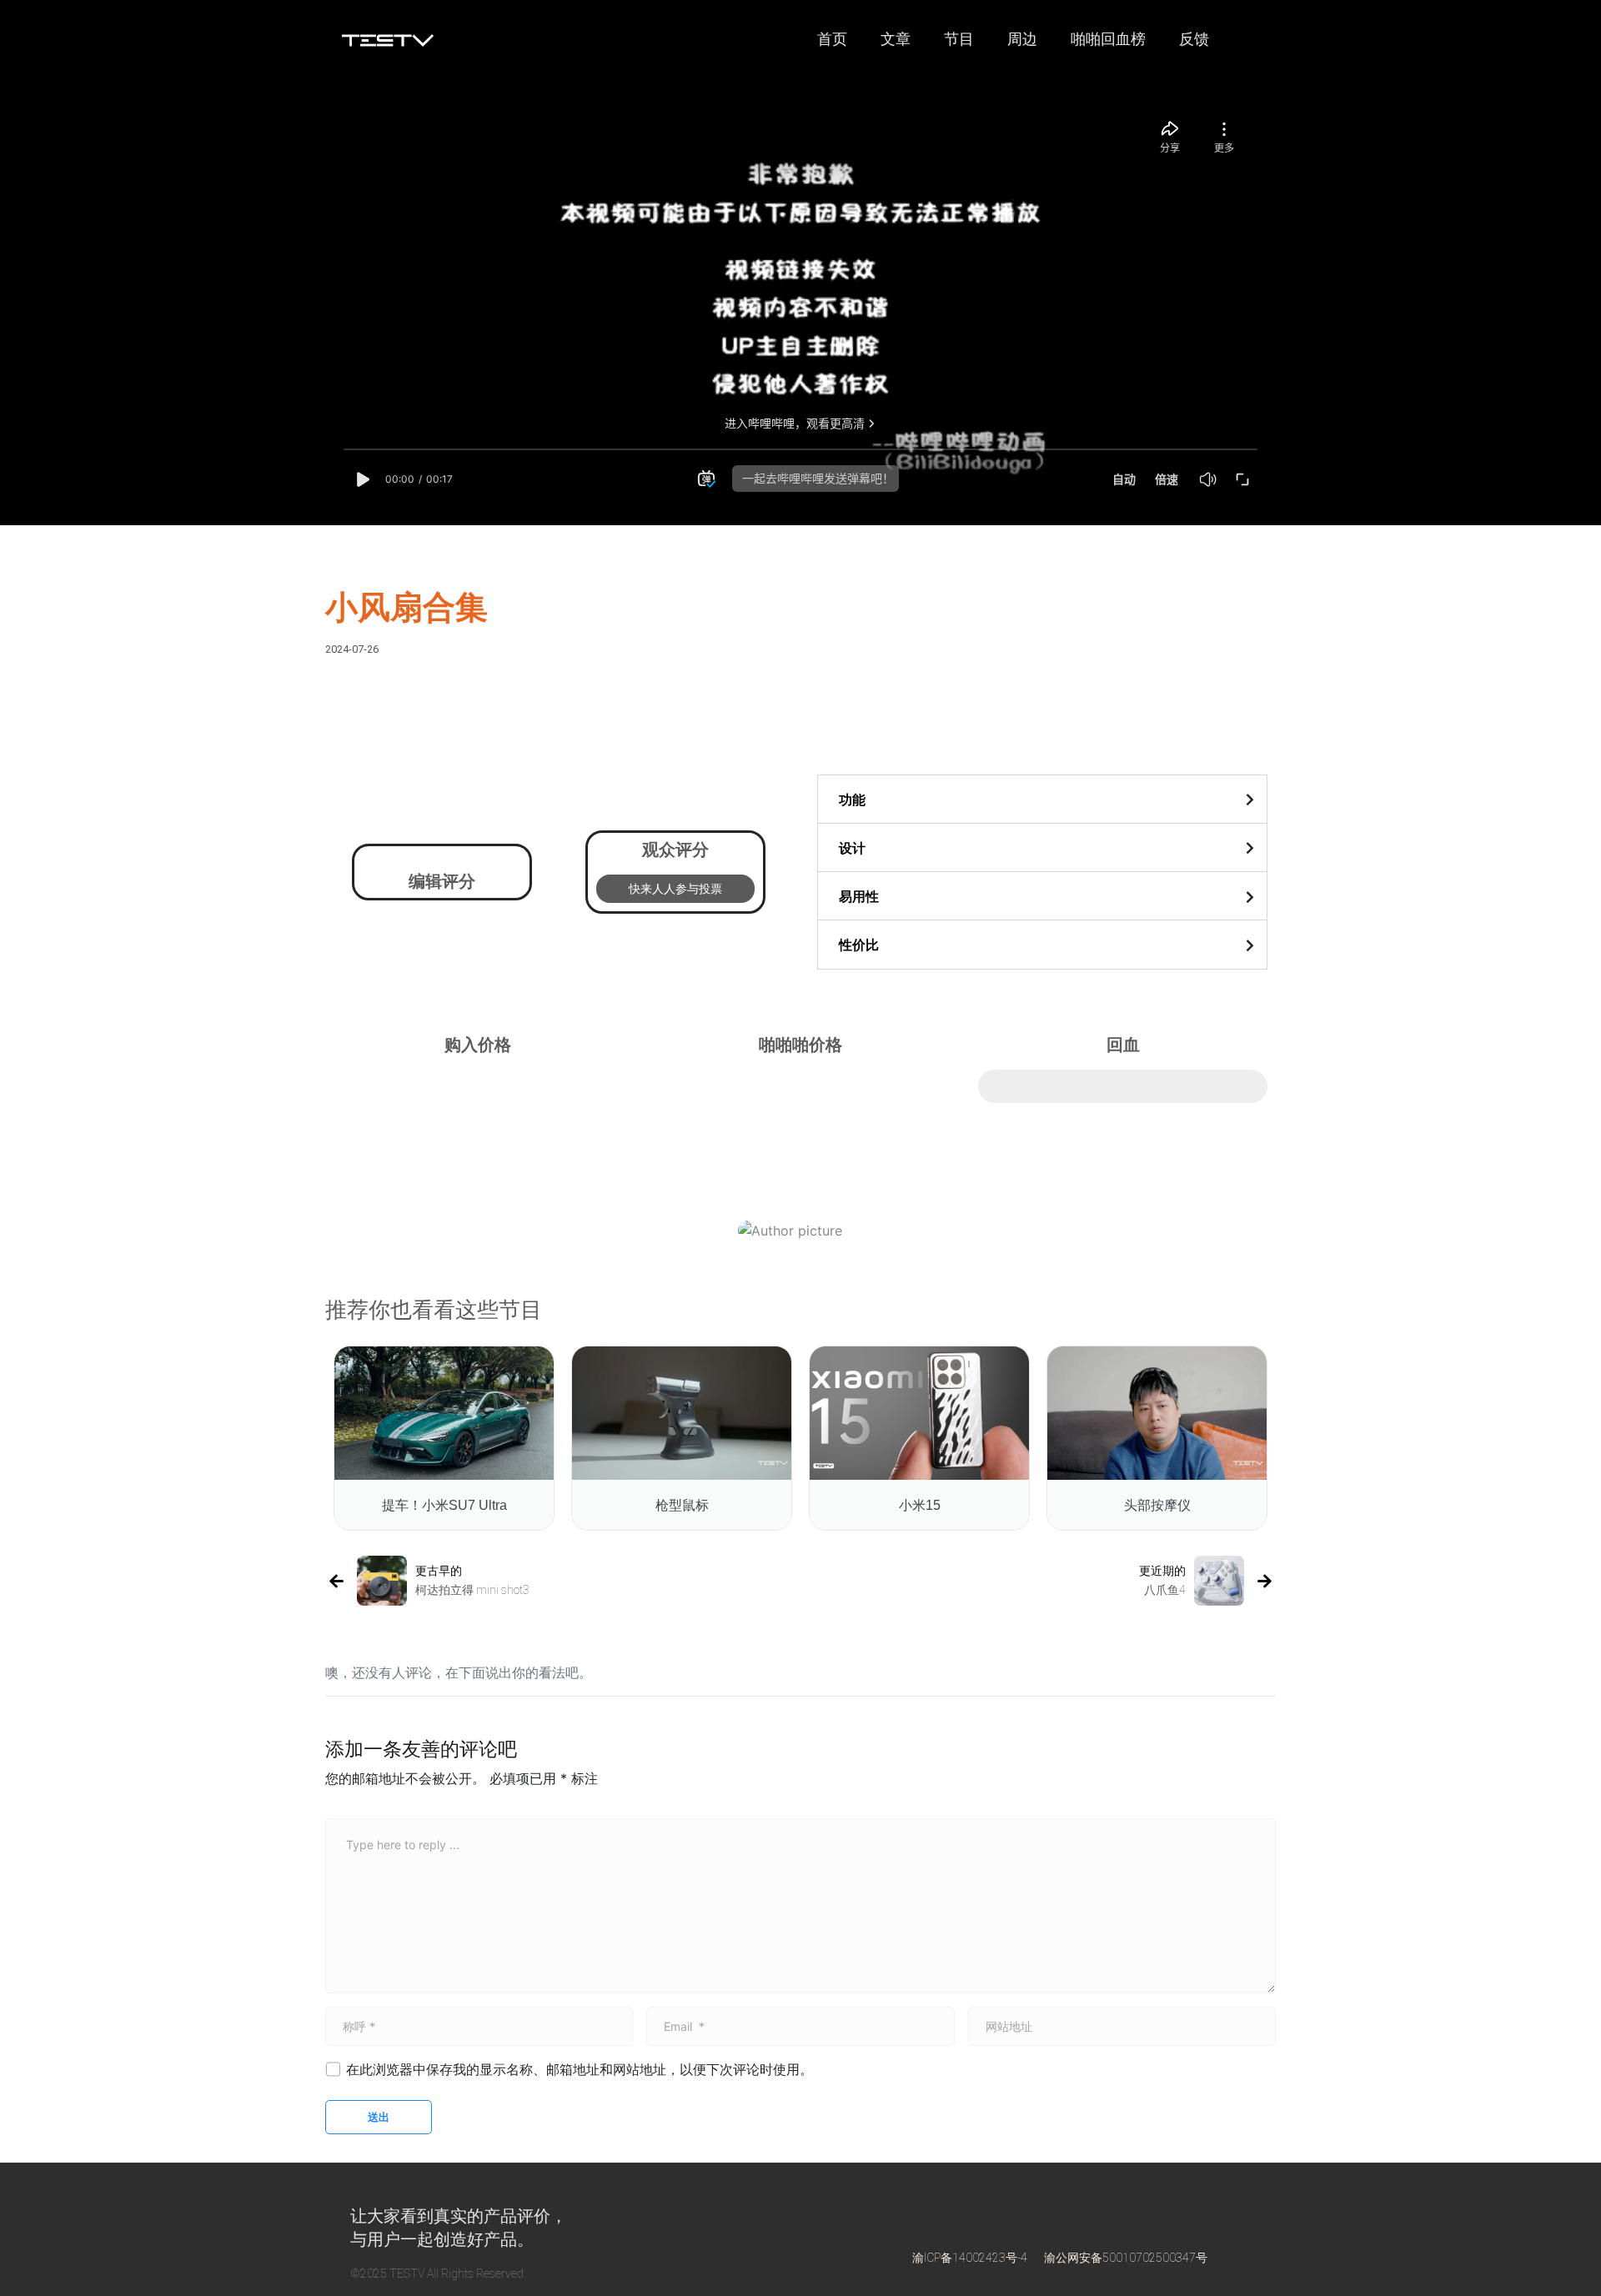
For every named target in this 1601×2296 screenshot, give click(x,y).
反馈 (1194, 39)
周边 (1022, 39)
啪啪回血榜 (1108, 39)
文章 (896, 39)
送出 (379, 2117)
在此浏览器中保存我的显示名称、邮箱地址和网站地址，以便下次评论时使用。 (580, 2069)
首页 (832, 39)
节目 (959, 39)
